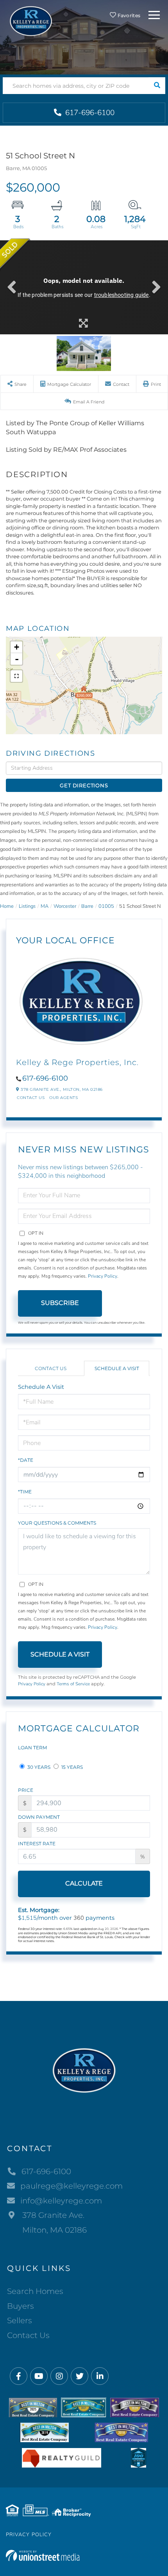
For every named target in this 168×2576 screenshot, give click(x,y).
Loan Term (32, 1748)
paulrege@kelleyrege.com (71, 2186)
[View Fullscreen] (16, 676)
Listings (27, 906)
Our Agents (63, 1098)
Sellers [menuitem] (20, 2320)
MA (45, 906)
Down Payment (39, 1817)
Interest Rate (37, 1844)
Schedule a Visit (117, 1368)
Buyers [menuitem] (21, 2306)
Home (7, 906)
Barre (87, 906)
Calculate (84, 1883)
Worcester (65, 906)
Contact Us (31, 1098)
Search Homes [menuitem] (35, 2291)
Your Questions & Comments (57, 1523)
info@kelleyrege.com (61, 2201)
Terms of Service (73, 1684)
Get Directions (84, 785)
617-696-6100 (89, 113)
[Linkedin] (100, 2376)
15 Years (71, 1767)
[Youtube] (39, 2376)
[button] (157, 86)
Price (26, 1790)
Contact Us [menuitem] (28, 2335)
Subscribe (60, 1303)
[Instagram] (59, 2376)
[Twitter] (80, 2376)
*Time (25, 1492)
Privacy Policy (103, 1276)
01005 (106, 906)
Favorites (128, 15)
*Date (26, 1460)
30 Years (38, 1767)
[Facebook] (19, 2376)
